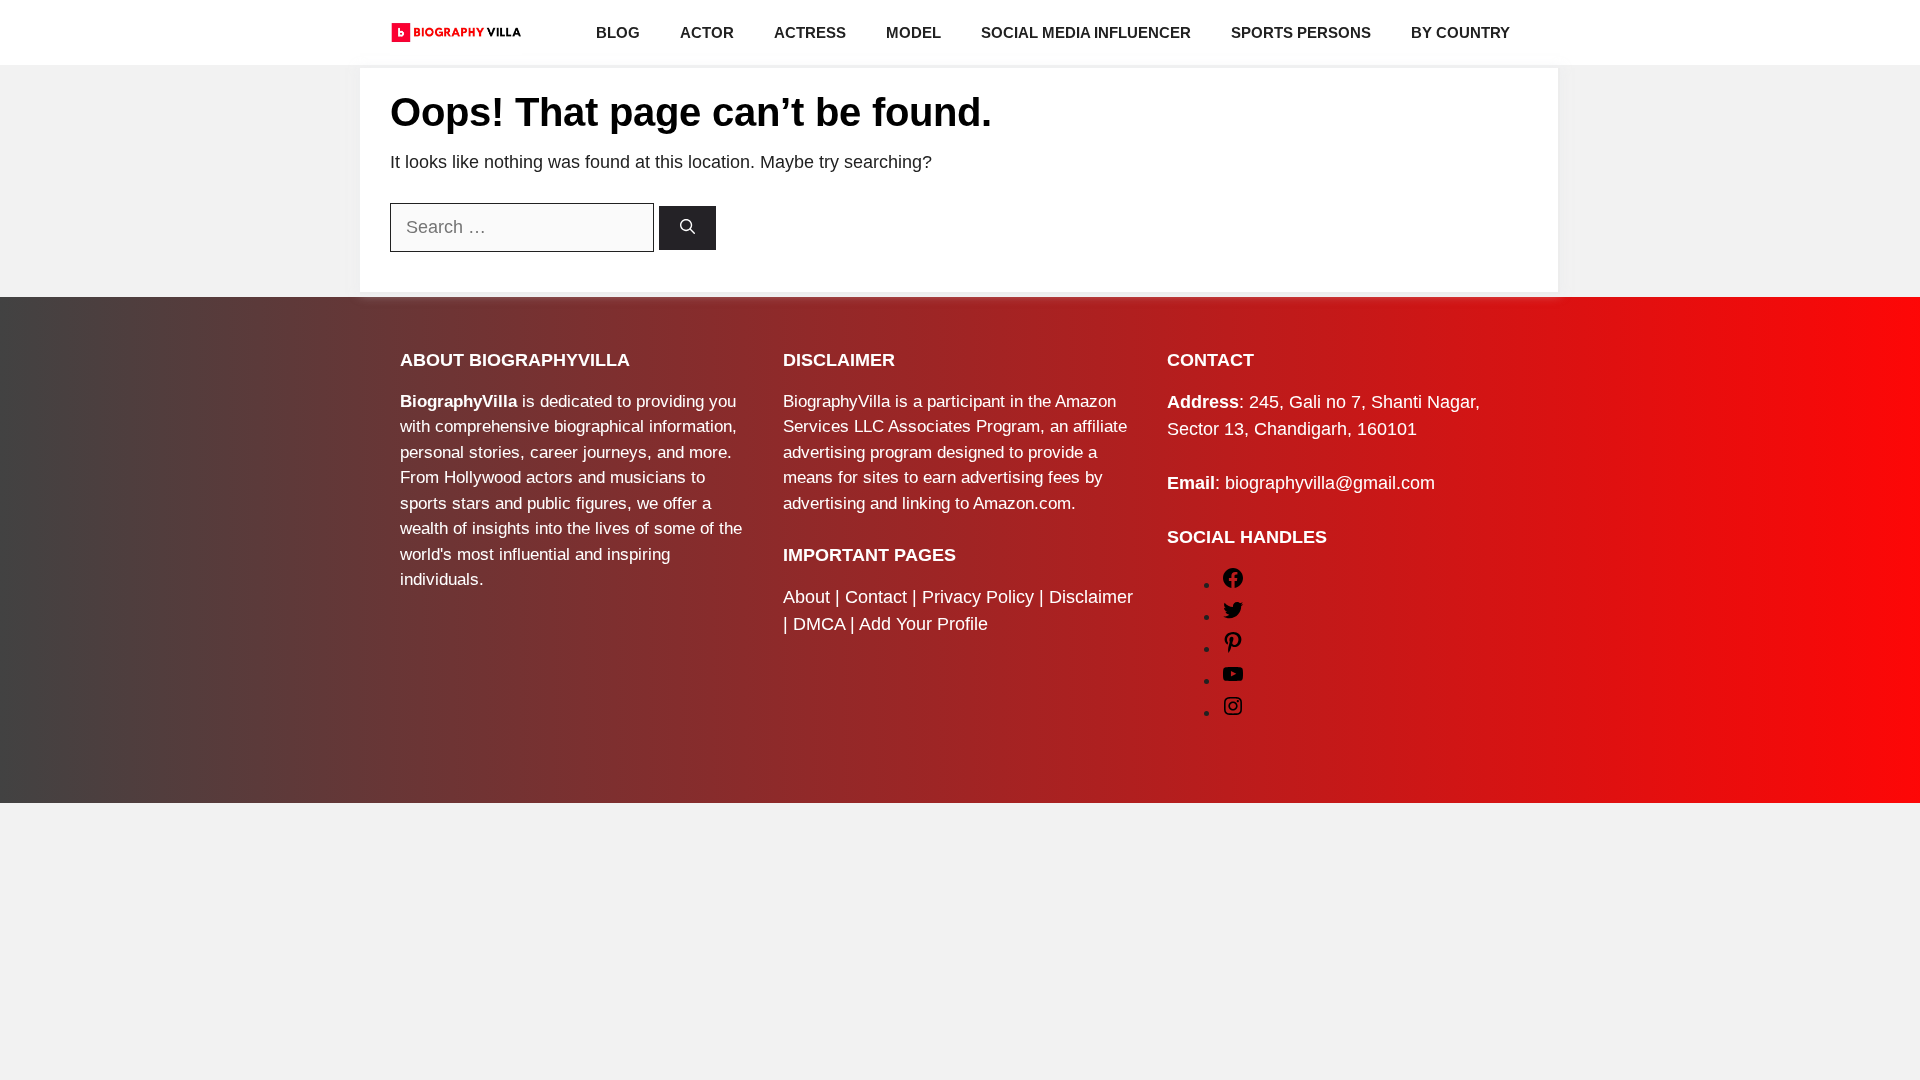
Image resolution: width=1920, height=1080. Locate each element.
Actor (707, 32)
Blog (618, 32)
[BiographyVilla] (456, 32)
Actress (810, 32)
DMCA (819, 624)
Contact (876, 597)
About (806, 597)
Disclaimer (1091, 597)
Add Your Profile (923, 624)
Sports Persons (1301, 32)
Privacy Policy (978, 597)
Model (913, 32)
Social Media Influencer (1086, 32)
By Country (1460, 32)
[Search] (687, 228)
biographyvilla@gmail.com (1330, 483)
